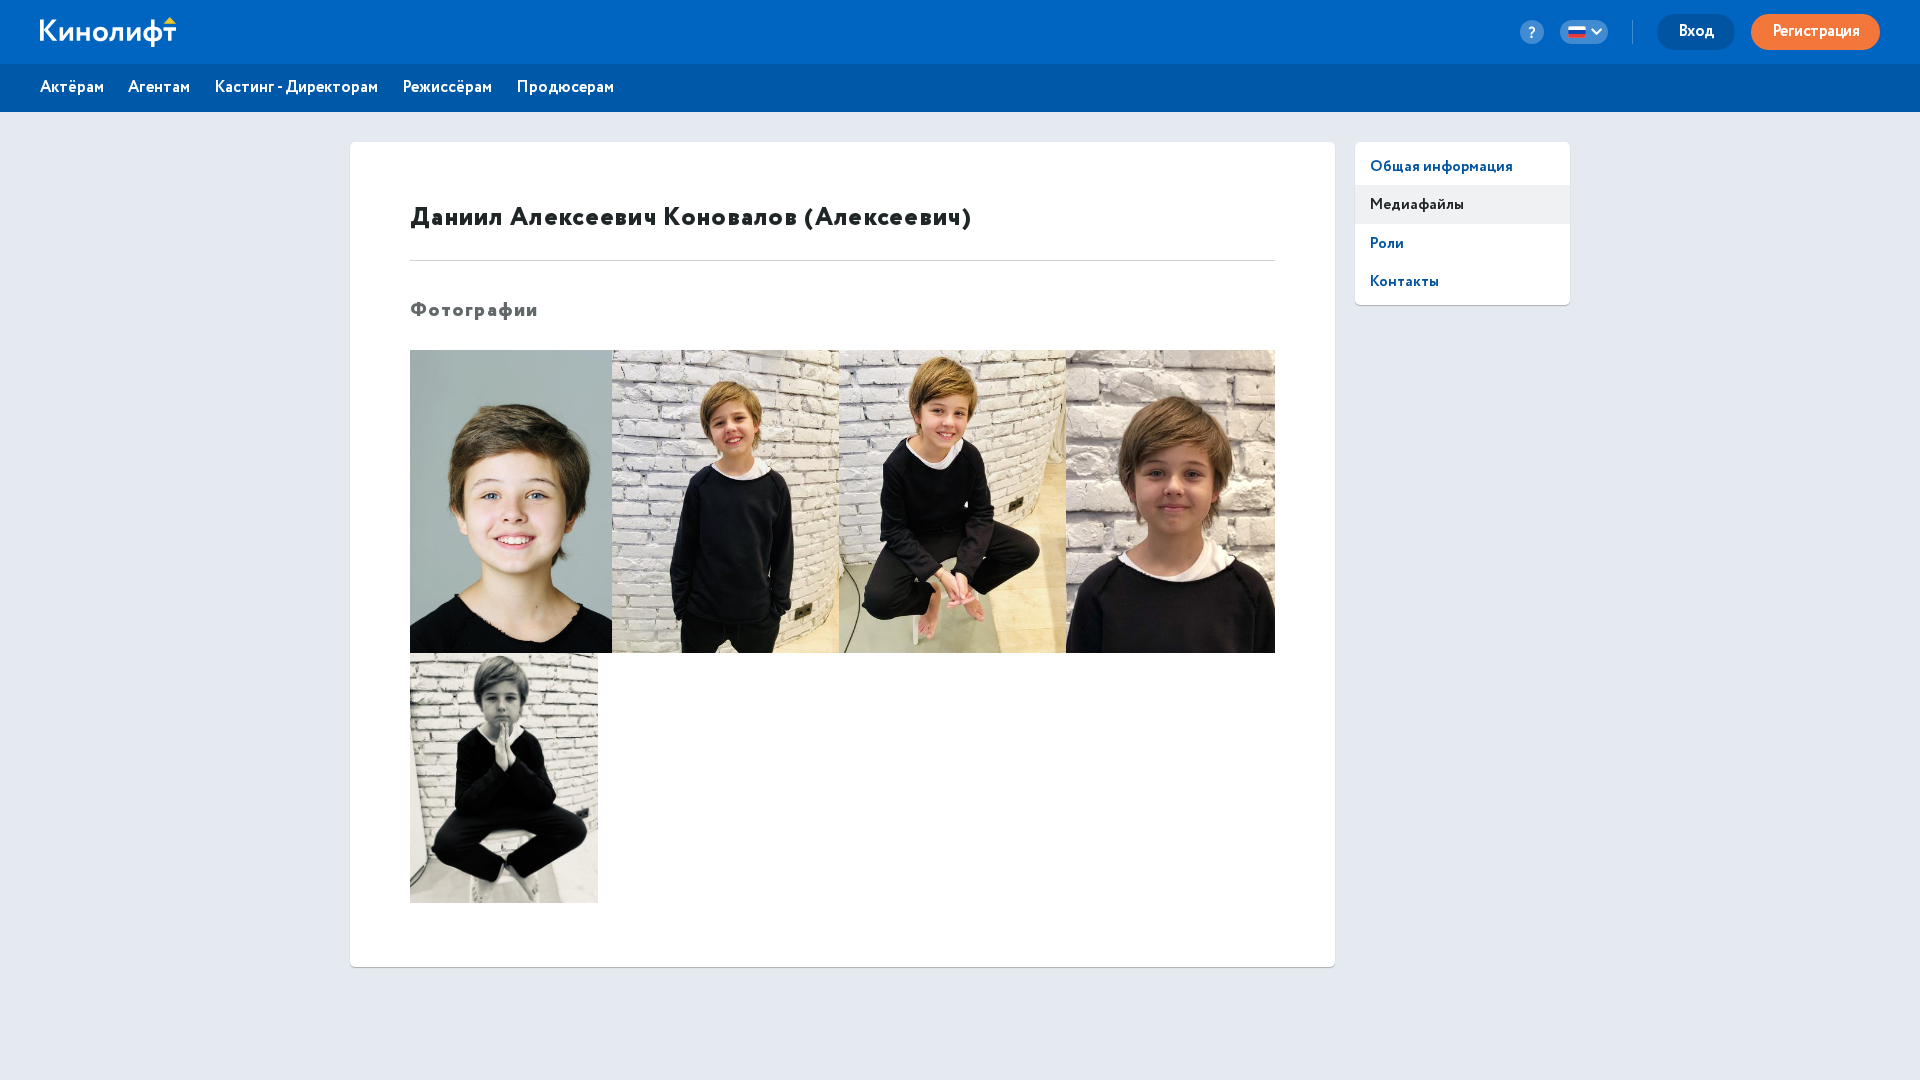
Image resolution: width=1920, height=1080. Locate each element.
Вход (1696, 31)
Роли (1387, 243)
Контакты (1404, 281)
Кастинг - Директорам (296, 88)
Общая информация (1441, 166)
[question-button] (1532, 32)
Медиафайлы (1417, 204)
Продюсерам (565, 88)
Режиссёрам (447, 88)
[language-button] (1584, 32)
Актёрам (72, 88)
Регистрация (1816, 31)
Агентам (159, 88)
